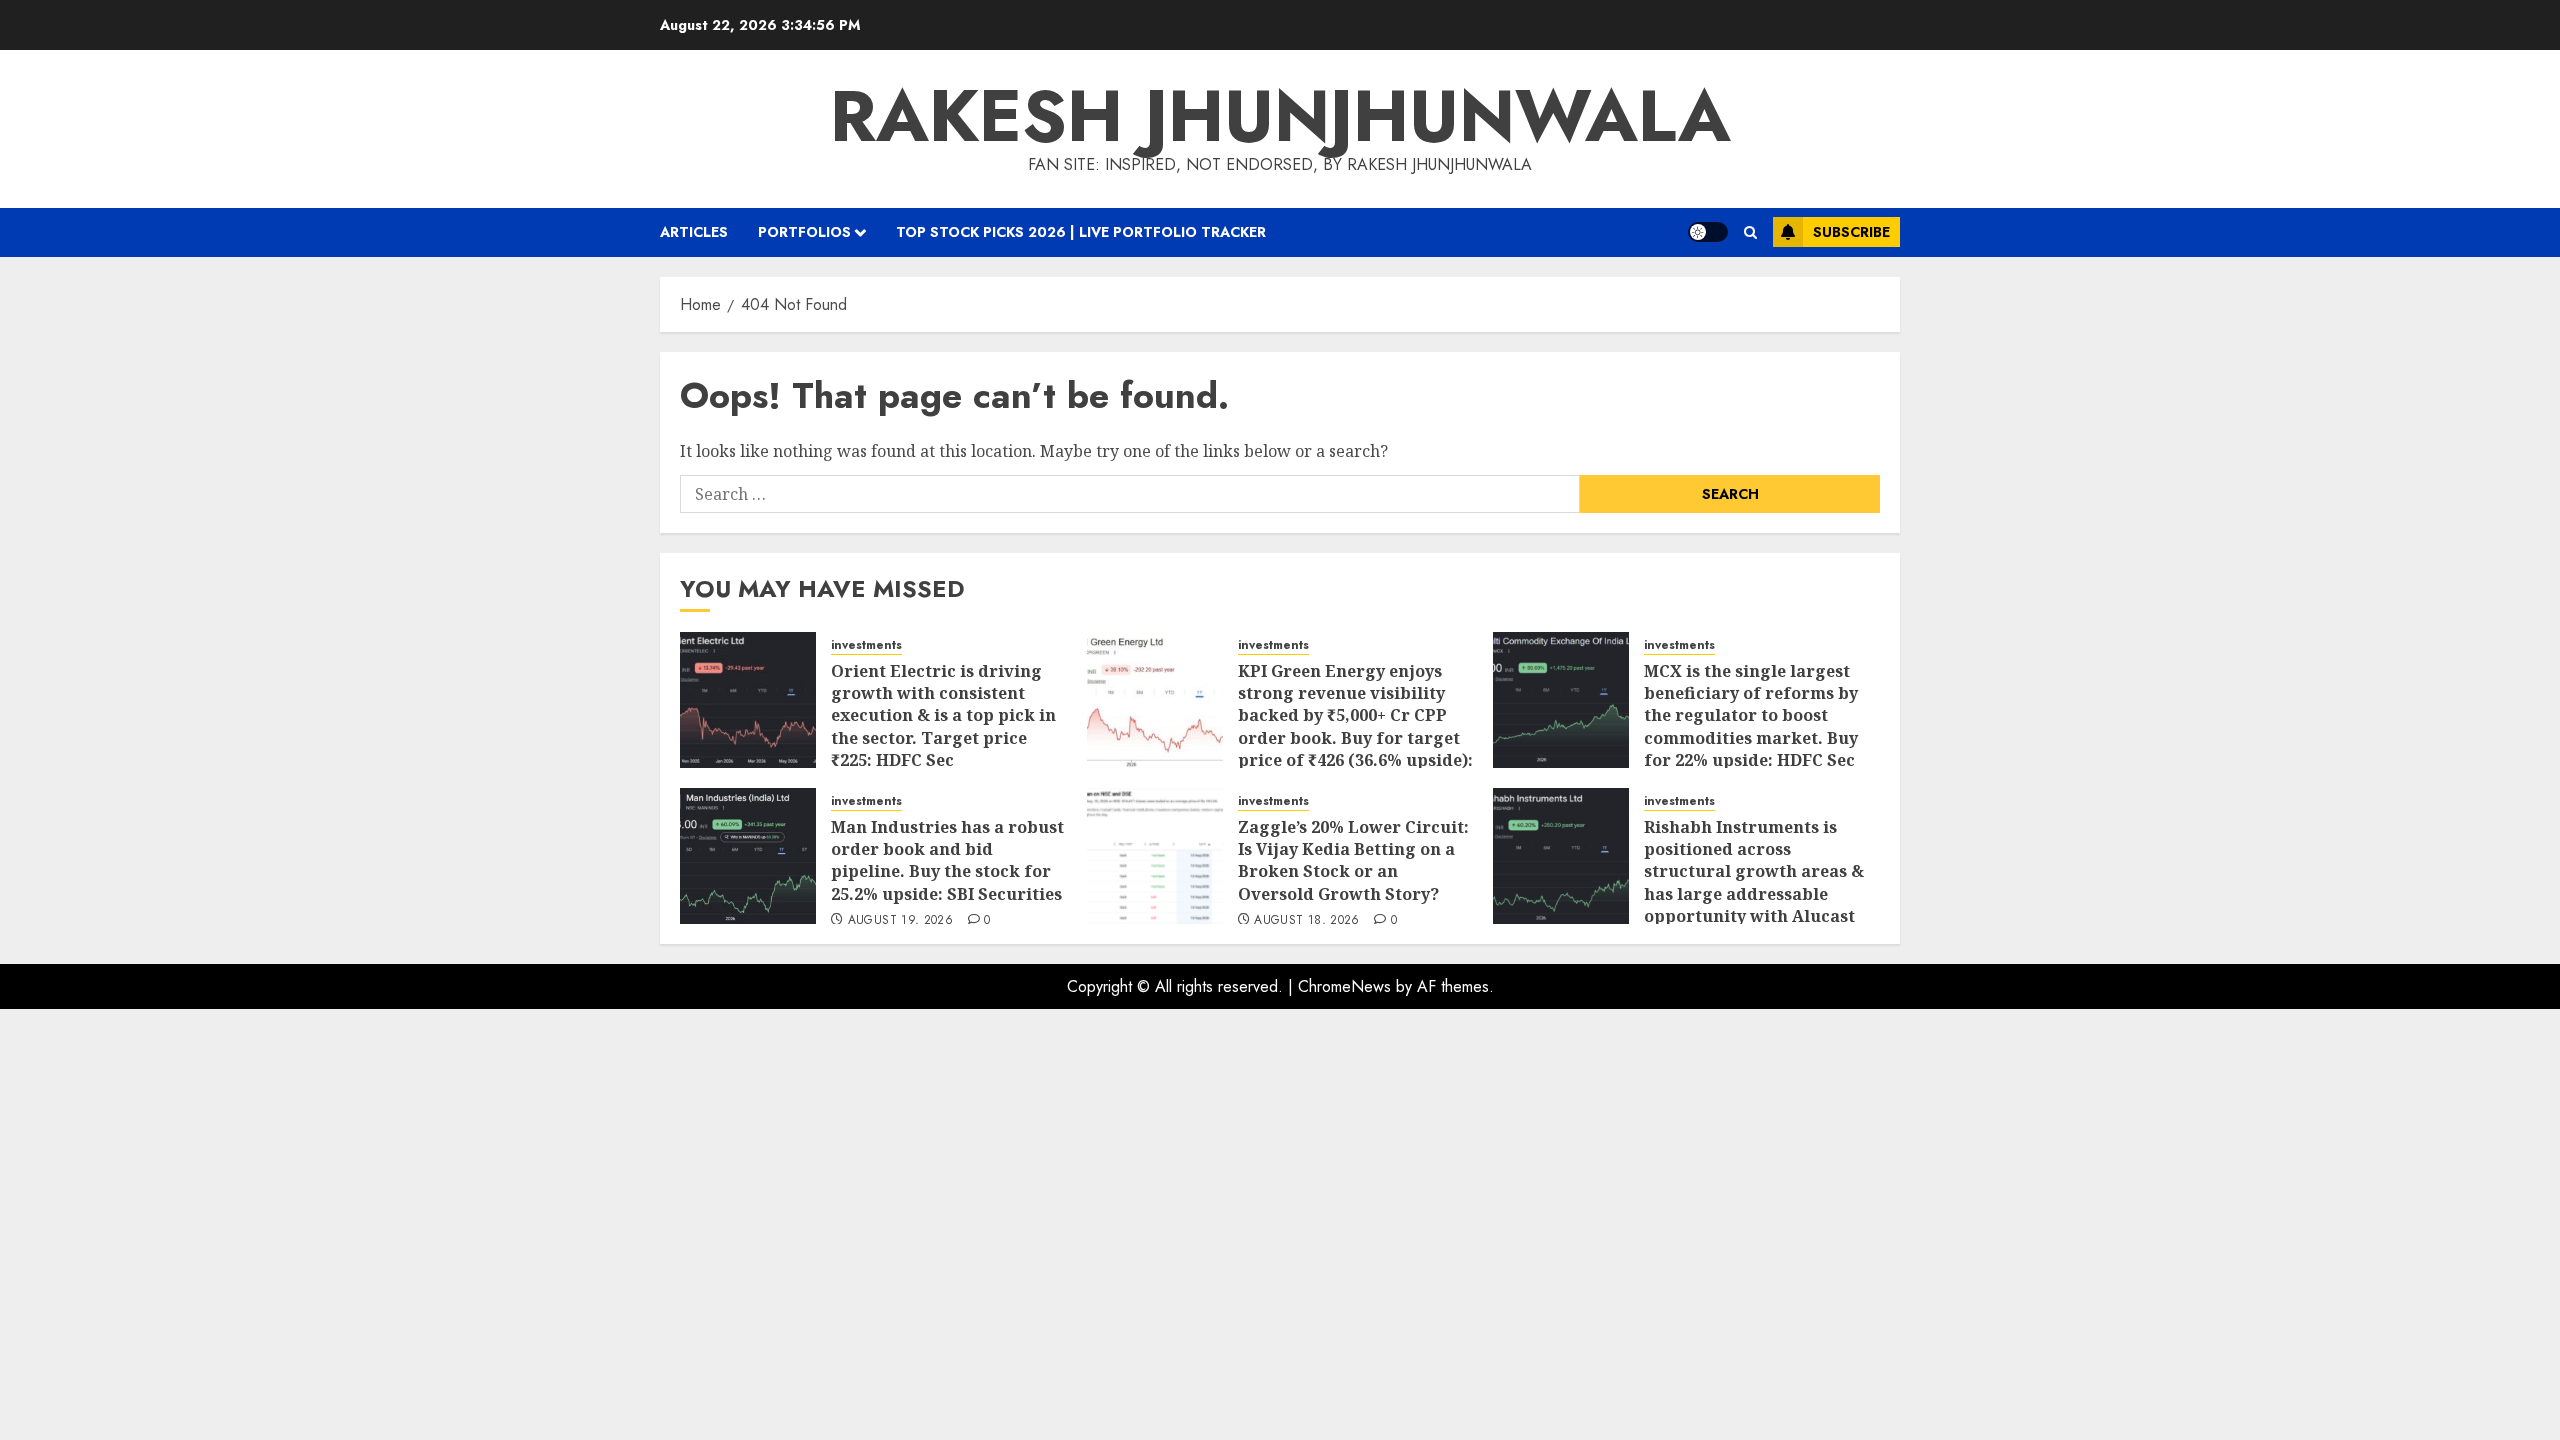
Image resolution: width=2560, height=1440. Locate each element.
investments (866, 645)
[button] (1750, 232)
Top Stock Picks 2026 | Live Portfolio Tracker (1081, 232)
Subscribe (1851, 232)
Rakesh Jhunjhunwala (1280, 116)
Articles (694, 232)
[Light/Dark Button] (1708, 232)
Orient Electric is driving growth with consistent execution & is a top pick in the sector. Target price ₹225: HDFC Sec (943, 716)
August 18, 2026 (1306, 921)
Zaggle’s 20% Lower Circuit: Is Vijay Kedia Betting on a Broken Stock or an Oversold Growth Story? (1353, 860)
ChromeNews (1344, 986)
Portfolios (804, 232)
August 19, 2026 (900, 921)
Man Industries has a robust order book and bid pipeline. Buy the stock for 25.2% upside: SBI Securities (947, 860)
